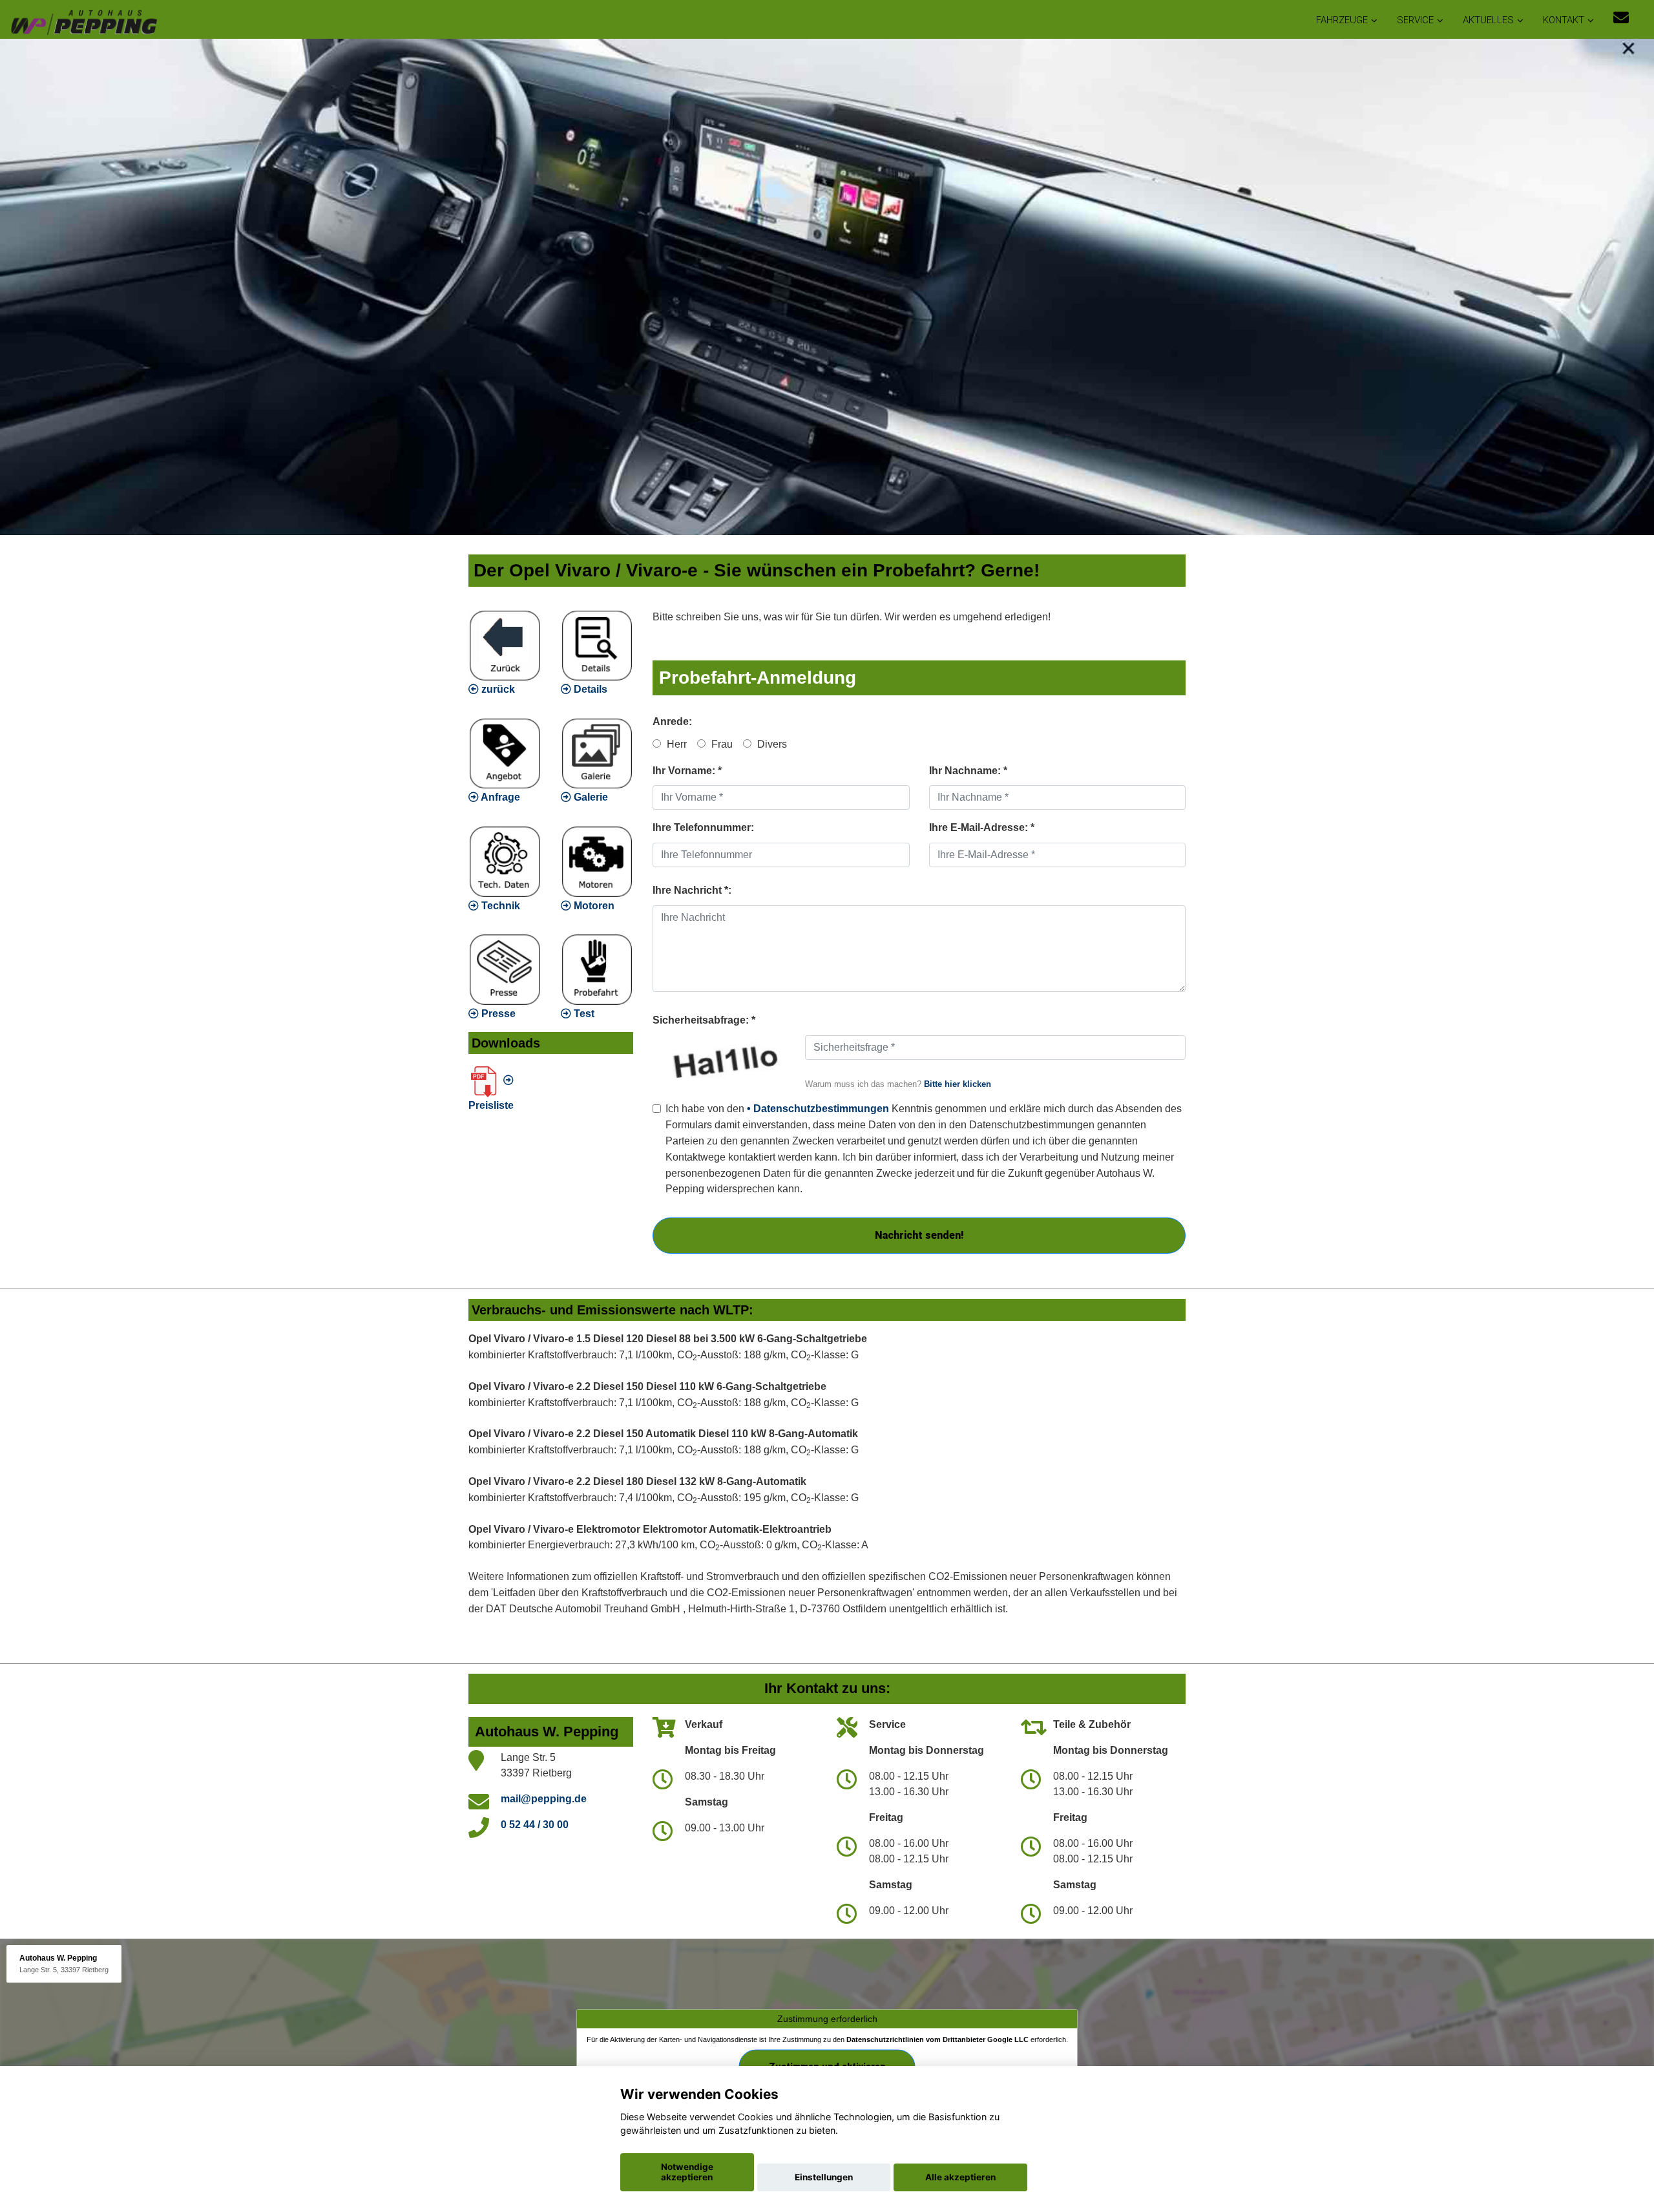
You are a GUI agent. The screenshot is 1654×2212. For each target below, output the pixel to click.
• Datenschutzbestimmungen (818, 1109)
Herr (675, 744)
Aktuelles (1488, 20)
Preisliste (491, 1105)
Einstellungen (824, 2177)
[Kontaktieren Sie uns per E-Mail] (1621, 18)
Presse (497, 1014)
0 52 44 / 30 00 (535, 1825)
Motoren (593, 906)
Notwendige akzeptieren (687, 2172)
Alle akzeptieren (960, 2177)
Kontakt (1564, 20)
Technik (499, 906)
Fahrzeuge (1342, 20)
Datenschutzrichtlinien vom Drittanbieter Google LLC (937, 2039)
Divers (771, 744)
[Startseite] (83, 21)
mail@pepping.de (544, 1799)
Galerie (590, 797)
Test (583, 1014)
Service (1415, 20)
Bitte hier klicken (958, 1084)
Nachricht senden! (919, 1235)
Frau (721, 744)
